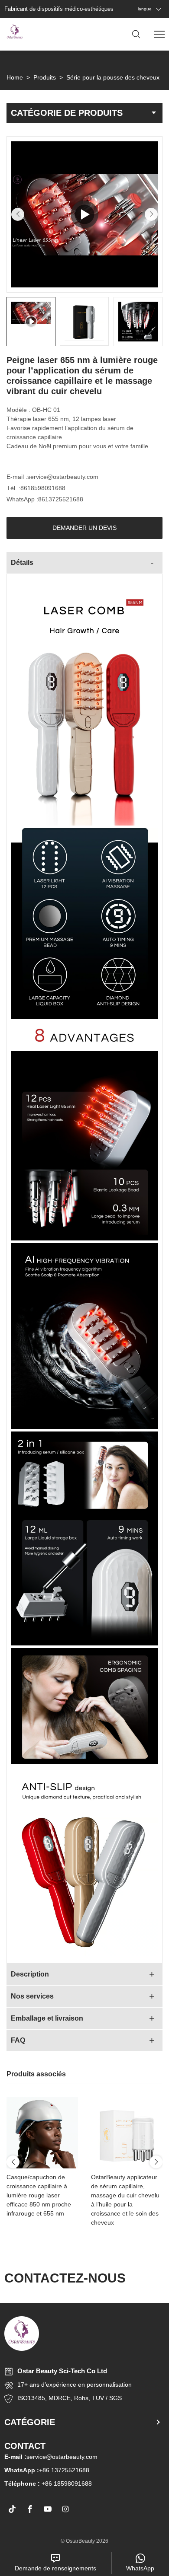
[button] (18, 214)
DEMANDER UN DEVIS (84, 528)
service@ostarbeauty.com (63, 477)
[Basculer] (152, 563)
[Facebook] (30, 2509)
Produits (45, 77)
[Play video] (85, 214)
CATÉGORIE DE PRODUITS (67, 113)
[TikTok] (12, 2509)
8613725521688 (61, 499)
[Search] (136, 34)
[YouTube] (48, 2509)
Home (15, 77)
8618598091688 (43, 488)
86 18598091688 (68, 2484)
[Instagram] (65, 2509)
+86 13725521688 (47, 2470)
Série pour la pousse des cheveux (113, 77)
